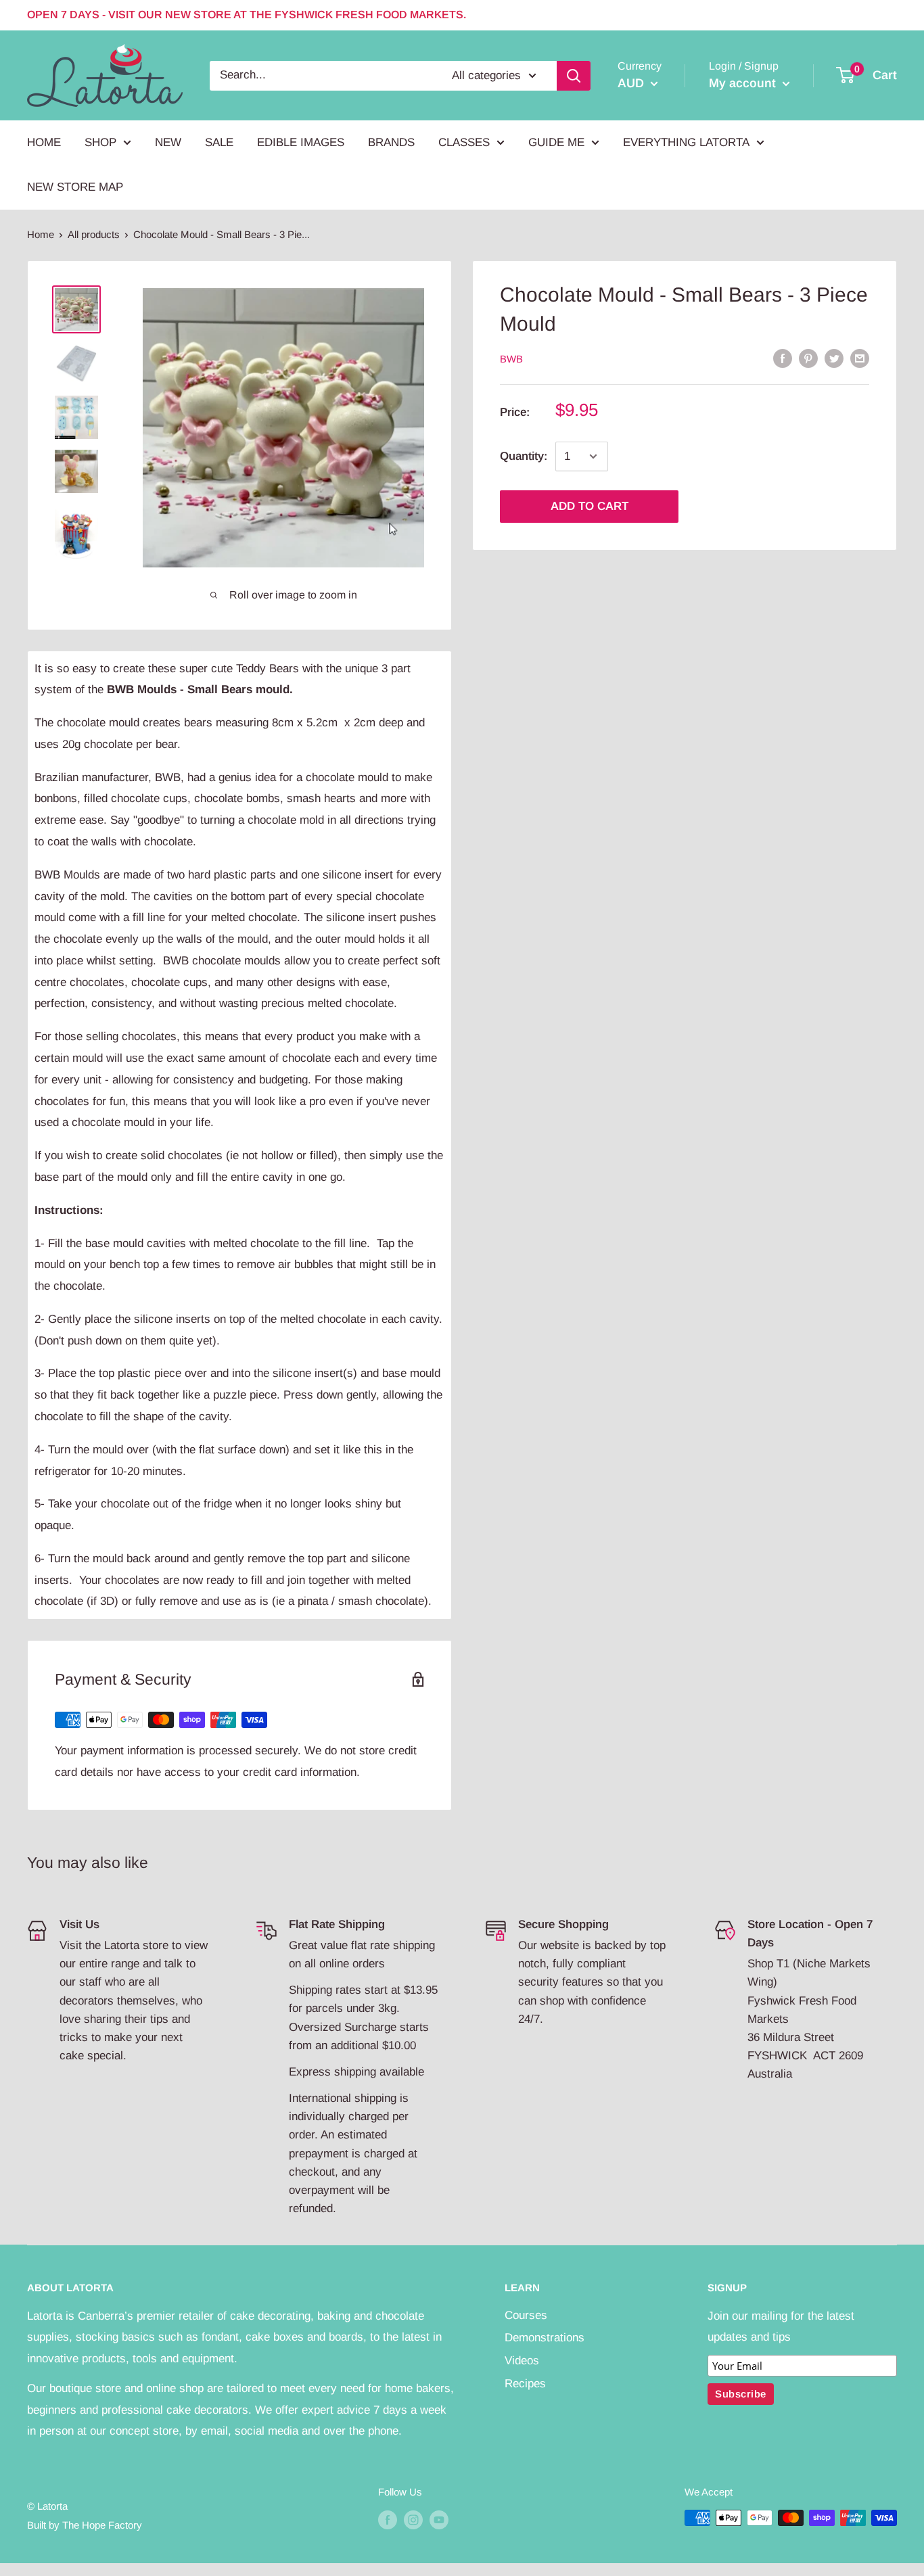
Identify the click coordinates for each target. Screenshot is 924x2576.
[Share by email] (860, 358)
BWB (511, 359)
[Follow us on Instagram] (413, 2520)
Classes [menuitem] (464, 142)
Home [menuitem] (44, 142)
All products (94, 234)
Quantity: (524, 456)
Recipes (525, 2384)
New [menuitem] (168, 142)
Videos (522, 2361)
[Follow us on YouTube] (439, 2520)
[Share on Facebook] (783, 358)
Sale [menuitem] (219, 142)
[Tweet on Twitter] (834, 358)
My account (744, 83)
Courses (526, 2315)
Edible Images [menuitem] (301, 142)
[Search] (574, 75)
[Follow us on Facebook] (388, 2520)
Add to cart (590, 506)
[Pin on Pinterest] (808, 358)
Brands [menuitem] (391, 142)
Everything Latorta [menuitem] (686, 142)
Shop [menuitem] (100, 142)
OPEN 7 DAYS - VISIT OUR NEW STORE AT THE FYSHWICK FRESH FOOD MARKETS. (247, 15)
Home (41, 234)
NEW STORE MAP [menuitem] (75, 187)
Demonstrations (545, 2338)
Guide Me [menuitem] (556, 142)
